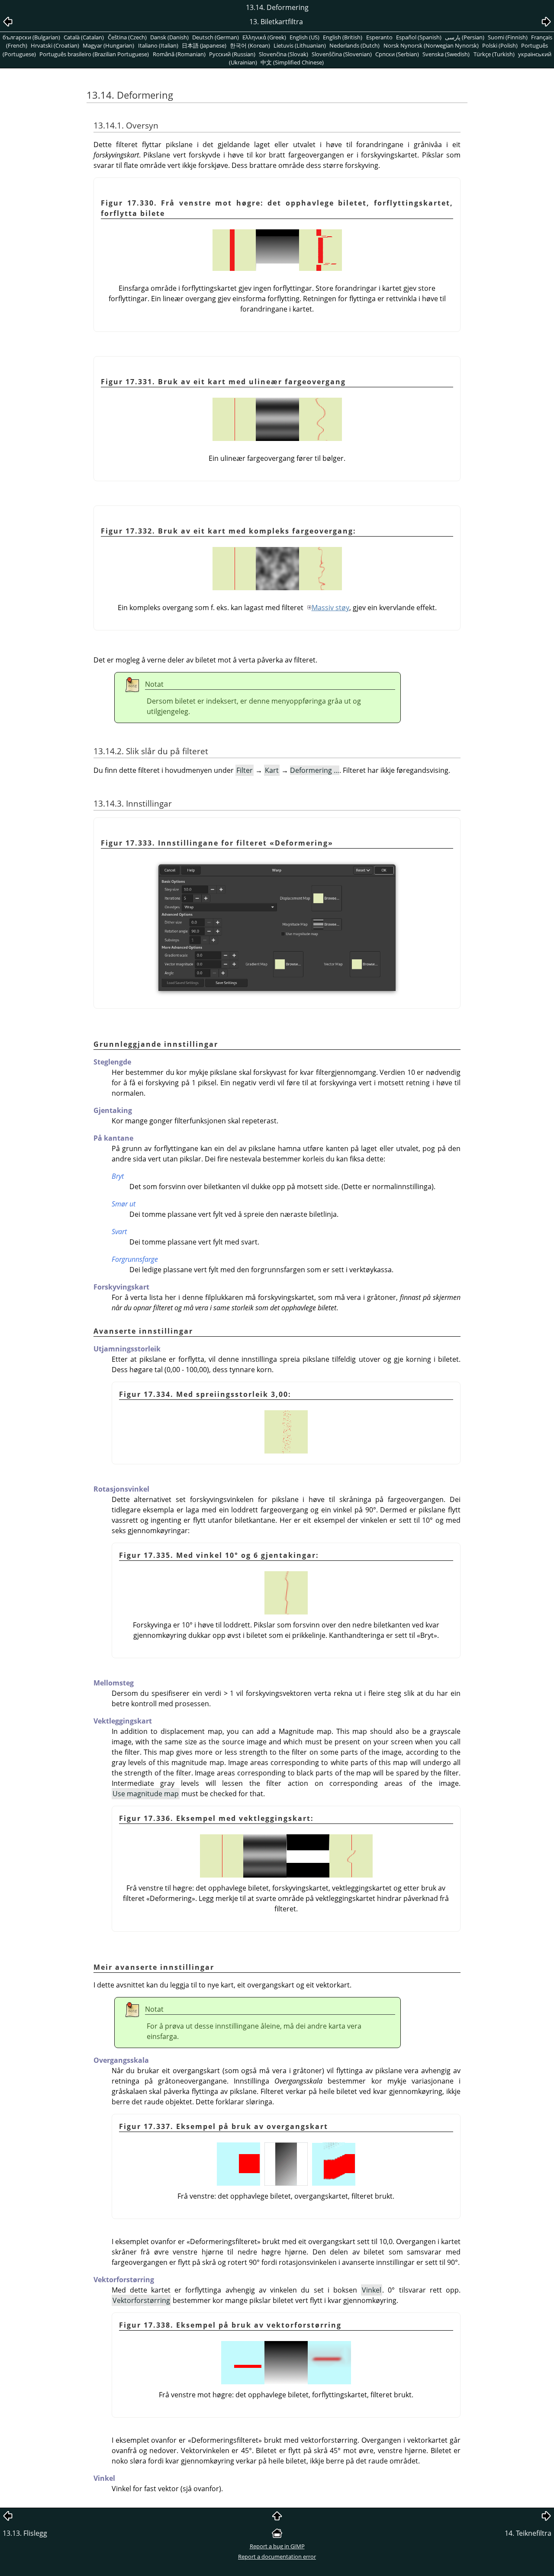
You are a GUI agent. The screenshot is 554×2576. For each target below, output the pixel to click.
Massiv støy (330, 608)
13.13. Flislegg (25, 2533)
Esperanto (379, 37)
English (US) (304, 37)
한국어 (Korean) (250, 45)
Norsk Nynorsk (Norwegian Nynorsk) (431, 45)
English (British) (343, 37)
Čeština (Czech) (127, 37)
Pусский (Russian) (232, 54)
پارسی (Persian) (465, 37)
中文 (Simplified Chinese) (292, 62)
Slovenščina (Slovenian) (342, 54)
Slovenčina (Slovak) (283, 54)
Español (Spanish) (419, 37)
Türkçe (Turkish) (494, 54)
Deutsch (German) (216, 37)
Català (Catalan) (84, 37)
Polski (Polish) (500, 45)
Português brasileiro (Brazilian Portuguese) (94, 54)
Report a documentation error (277, 2557)
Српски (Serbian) (397, 54)
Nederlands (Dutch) (354, 45)
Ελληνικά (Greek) (264, 37)
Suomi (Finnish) (508, 37)
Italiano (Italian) (158, 45)
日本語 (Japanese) (204, 45)
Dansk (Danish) (169, 37)
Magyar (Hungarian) (108, 45)
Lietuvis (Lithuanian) (300, 45)
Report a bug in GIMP (277, 2546)
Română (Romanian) (179, 54)
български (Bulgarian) (31, 37)
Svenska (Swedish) (446, 54)
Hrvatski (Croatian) (55, 45)
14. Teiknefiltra (528, 2533)
